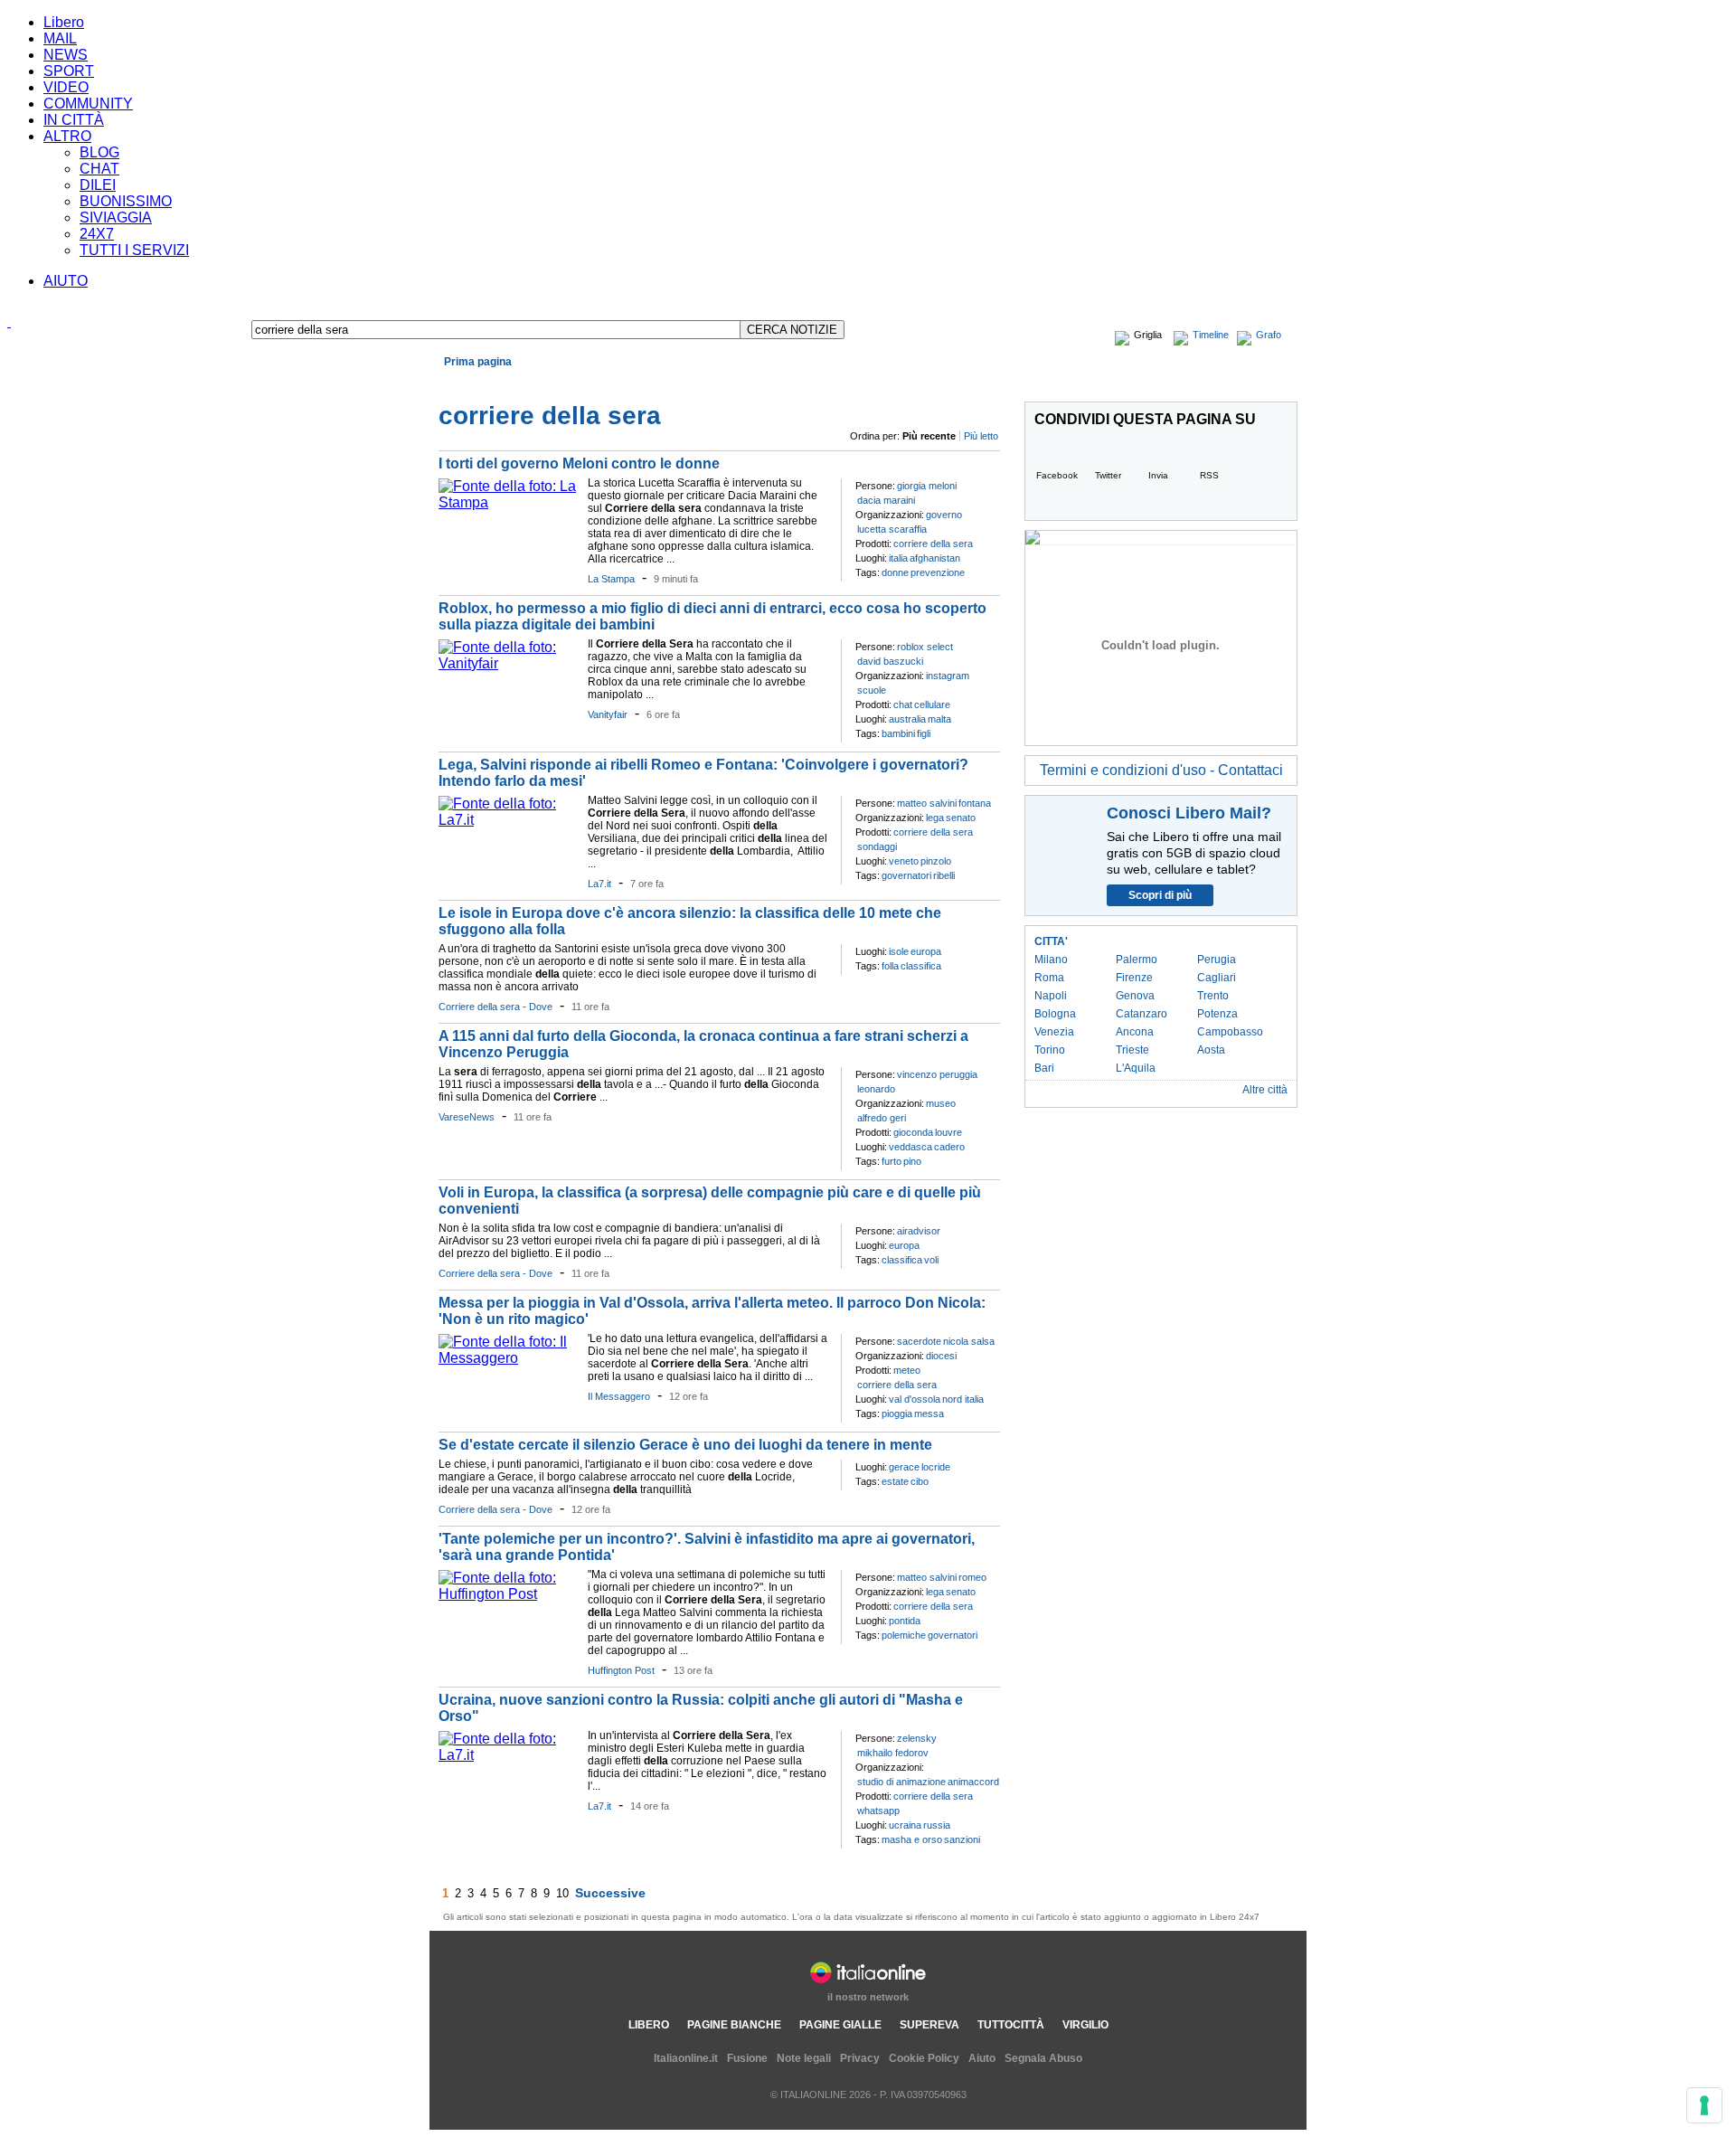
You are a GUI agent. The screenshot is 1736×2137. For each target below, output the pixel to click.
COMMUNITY (88, 104)
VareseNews (467, 1117)
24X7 (97, 234)
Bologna (1055, 1014)
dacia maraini (886, 500)
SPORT (69, 71)
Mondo (575, 383)
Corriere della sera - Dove (495, 1007)
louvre (948, 1132)
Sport (765, 383)
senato (961, 818)
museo (941, 1103)
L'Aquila (1136, 1068)
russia (937, 1825)
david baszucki (890, 661)
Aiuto (982, 2058)
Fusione (747, 2058)
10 (562, 1893)
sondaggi (877, 846)
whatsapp (878, 1811)
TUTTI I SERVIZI (134, 250)
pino (912, 1161)
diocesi (941, 1356)
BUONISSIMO (126, 201)
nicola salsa (969, 1341)
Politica (619, 383)
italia (898, 558)
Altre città (1265, 1090)
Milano (1051, 960)
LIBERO (649, 2025)
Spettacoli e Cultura (695, 383)
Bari (1044, 1068)
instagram (948, 676)
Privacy (860, 2058)
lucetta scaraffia (892, 529)
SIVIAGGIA (116, 217)
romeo (972, 1577)
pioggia (897, 1414)
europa (926, 951)
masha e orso (912, 1839)
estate (895, 1481)
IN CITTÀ (74, 120)
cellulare (932, 704)
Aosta (1211, 1050)
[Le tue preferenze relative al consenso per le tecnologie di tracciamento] (1704, 2105)
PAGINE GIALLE (840, 2025)
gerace (904, 1467)
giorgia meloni (927, 486)
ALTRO (67, 136)
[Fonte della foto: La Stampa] (509, 502)
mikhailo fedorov (893, 1753)
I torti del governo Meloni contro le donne (579, 463)
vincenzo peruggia (937, 1074)
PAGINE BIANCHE (734, 2025)
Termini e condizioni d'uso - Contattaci (1161, 770)
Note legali (804, 2058)
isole (899, 951)
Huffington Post (621, 1670)
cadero (949, 1147)
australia (907, 719)
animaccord (973, 1782)
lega (935, 818)
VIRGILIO (1085, 2025)
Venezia (1054, 1032)
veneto (904, 861)
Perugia (1217, 960)
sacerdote (919, 1341)
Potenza (1217, 1014)
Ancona (1135, 1032)
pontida (905, 1621)
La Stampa (611, 579)
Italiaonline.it (686, 2058)
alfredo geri (882, 1118)
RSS (1209, 475)
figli (924, 733)
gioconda (913, 1132)
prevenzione (938, 572)
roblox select (925, 647)
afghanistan (935, 558)
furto (892, 1161)
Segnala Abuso (1043, 2058)
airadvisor (919, 1231)
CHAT (99, 169)
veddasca (910, 1147)
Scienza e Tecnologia (840, 383)
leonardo (876, 1089)
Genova (1135, 996)
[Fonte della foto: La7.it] (509, 820)
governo (944, 515)
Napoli (1051, 996)
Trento (1213, 996)
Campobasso (1230, 1032)
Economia (524, 383)
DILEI (98, 185)
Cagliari (1217, 978)
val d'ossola (915, 1399)
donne (895, 572)
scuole (872, 690)
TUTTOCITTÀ (1011, 2025)
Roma (1049, 978)
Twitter (1108, 475)
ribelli (944, 875)
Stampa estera (1253, 383)
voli (931, 1260)
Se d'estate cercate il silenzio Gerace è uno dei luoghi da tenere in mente (685, 1445)
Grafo (1269, 335)
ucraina (905, 1825)
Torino (1050, 1050)
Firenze (1134, 978)
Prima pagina (478, 362)
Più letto (981, 436)
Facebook (1057, 475)
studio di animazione (901, 1782)
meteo (907, 1370)
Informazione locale (1150, 383)
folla (890, 966)
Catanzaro (1142, 1014)
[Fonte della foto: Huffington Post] (509, 1594)
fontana (975, 803)
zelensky (917, 1738)
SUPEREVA (929, 2025)
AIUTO (66, 281)
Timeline (1211, 335)
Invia (1158, 475)
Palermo (1137, 960)
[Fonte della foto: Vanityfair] (509, 663)
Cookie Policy (924, 2058)
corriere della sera (933, 544)
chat (903, 704)
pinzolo (936, 861)
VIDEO (66, 87)
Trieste (1132, 1050)
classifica (921, 966)
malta (939, 719)
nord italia (963, 1399)
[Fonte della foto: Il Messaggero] (509, 1358)
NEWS (66, 55)
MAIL (60, 38)
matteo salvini (927, 803)
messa (929, 1414)
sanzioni (962, 1839)
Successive (610, 1893)
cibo (920, 1481)
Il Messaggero (619, 1396)
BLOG (99, 152)
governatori (906, 875)
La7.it (599, 884)
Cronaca (469, 383)
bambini (898, 733)
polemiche (904, 1635)
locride (936, 1467)
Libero (64, 22)
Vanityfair (608, 714)
